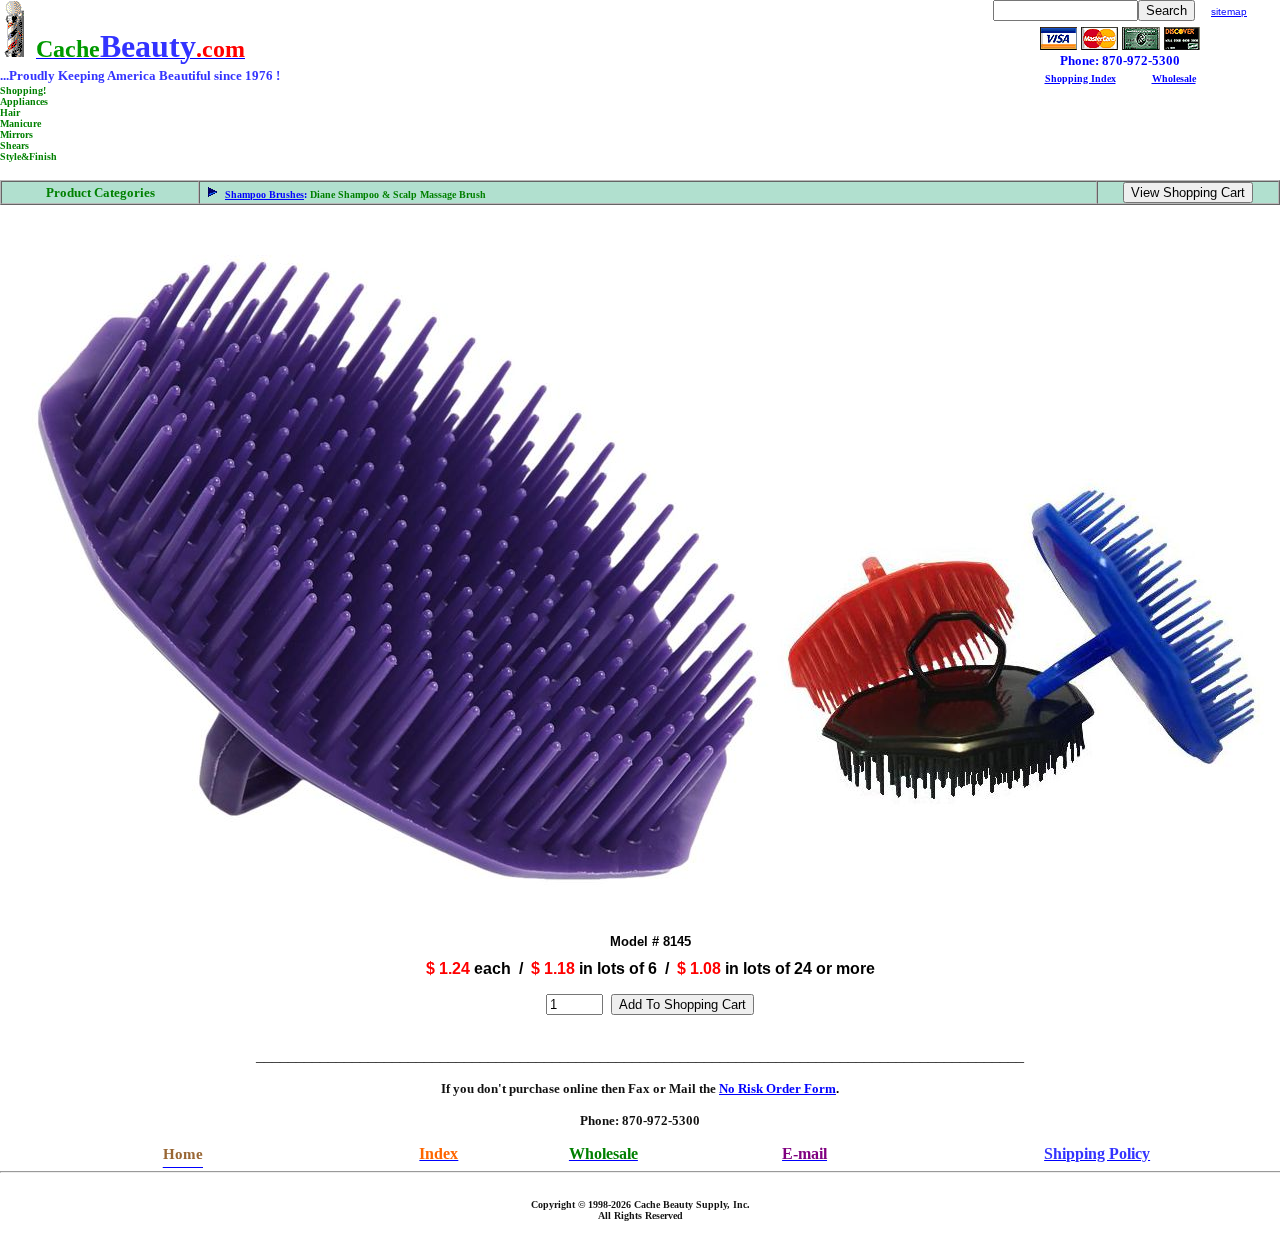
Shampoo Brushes (264, 194)
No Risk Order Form (777, 1088)
